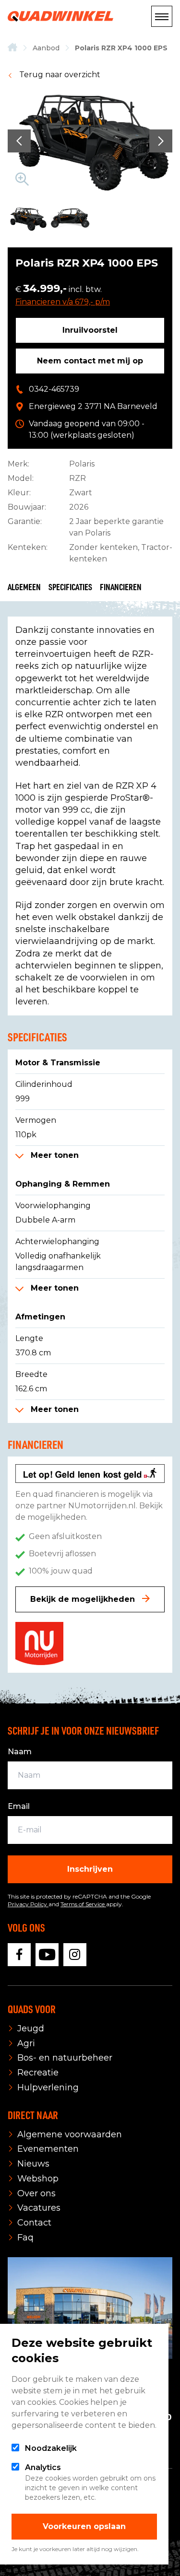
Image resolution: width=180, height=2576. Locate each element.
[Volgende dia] (161, 141)
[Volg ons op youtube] (47, 1955)
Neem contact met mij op (90, 361)
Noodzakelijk (51, 2448)
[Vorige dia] (19, 141)
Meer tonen (54, 1155)
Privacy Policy (28, 1904)
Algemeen (24, 587)
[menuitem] (12, 48)
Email (19, 1806)
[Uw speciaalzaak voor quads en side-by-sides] (12, 48)
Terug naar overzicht (59, 75)
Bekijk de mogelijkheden (84, 1599)
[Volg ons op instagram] (75, 1955)
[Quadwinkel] (60, 16)
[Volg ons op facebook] (19, 1955)
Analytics (43, 2467)
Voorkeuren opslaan (84, 2526)
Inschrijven (90, 1869)
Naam (20, 1752)
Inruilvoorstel (90, 330)
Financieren (121, 587)
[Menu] (162, 16)
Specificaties (70, 587)
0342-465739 (54, 389)
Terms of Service (83, 1904)
